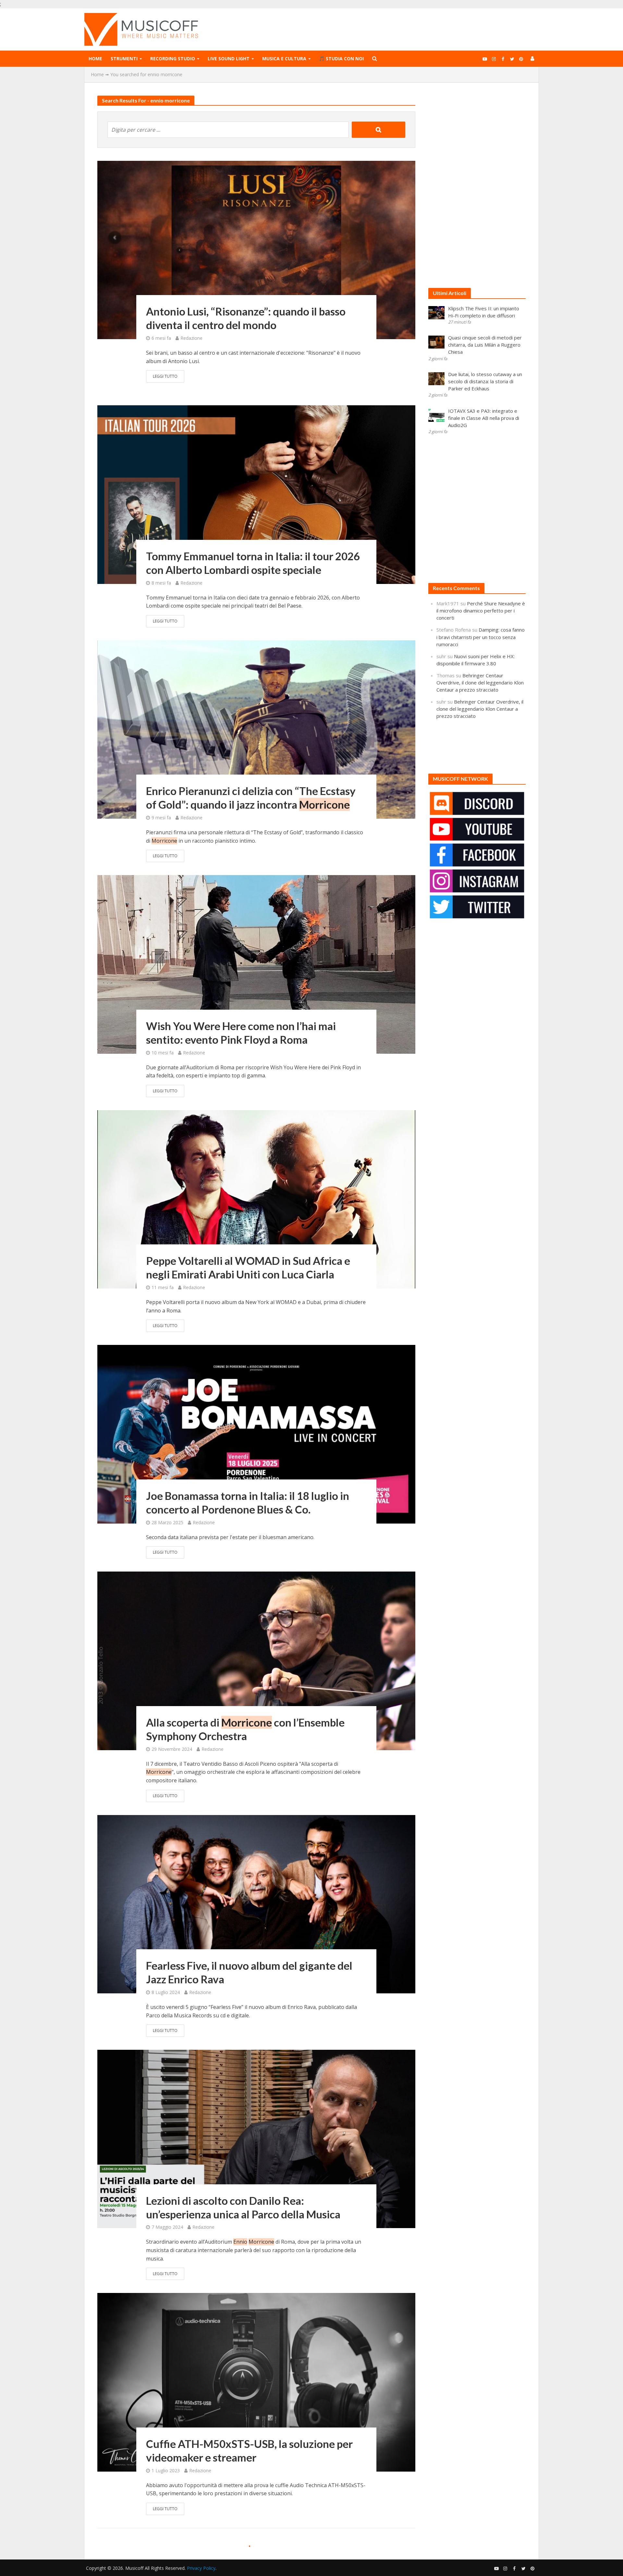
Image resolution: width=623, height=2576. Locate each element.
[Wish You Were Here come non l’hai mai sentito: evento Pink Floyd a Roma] (256, 964)
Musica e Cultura (284, 59)
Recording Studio (173, 59)
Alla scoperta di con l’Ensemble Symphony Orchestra (245, 1729)
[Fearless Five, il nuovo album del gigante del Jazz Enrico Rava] (256, 1904)
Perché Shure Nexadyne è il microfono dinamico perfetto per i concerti (481, 611)
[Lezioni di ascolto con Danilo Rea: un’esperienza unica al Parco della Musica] (256, 2139)
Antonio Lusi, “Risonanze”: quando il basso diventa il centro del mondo (246, 318)
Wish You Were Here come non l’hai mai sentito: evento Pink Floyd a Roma (241, 1033)
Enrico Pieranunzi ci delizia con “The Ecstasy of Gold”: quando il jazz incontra (251, 798)
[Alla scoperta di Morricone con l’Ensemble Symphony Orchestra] (256, 1660)
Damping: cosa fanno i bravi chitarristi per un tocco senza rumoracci (481, 637)
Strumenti (124, 59)
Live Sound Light (229, 59)
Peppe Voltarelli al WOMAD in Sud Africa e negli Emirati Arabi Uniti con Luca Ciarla (248, 1267)
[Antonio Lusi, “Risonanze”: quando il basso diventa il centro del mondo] (256, 249)
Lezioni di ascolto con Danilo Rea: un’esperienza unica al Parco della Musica (243, 2207)
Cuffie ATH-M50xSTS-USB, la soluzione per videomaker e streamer (249, 2451)
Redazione (191, 338)
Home (95, 59)
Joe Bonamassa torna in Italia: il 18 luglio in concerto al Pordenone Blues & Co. (248, 1502)
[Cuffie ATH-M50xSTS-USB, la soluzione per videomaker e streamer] (256, 2382)
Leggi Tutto (165, 376)
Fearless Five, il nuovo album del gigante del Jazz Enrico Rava (249, 1972)
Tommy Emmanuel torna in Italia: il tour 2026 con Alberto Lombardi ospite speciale (253, 563)
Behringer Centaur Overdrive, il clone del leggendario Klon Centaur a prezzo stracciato (480, 683)
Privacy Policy (201, 2568)
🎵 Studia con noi (341, 59)
